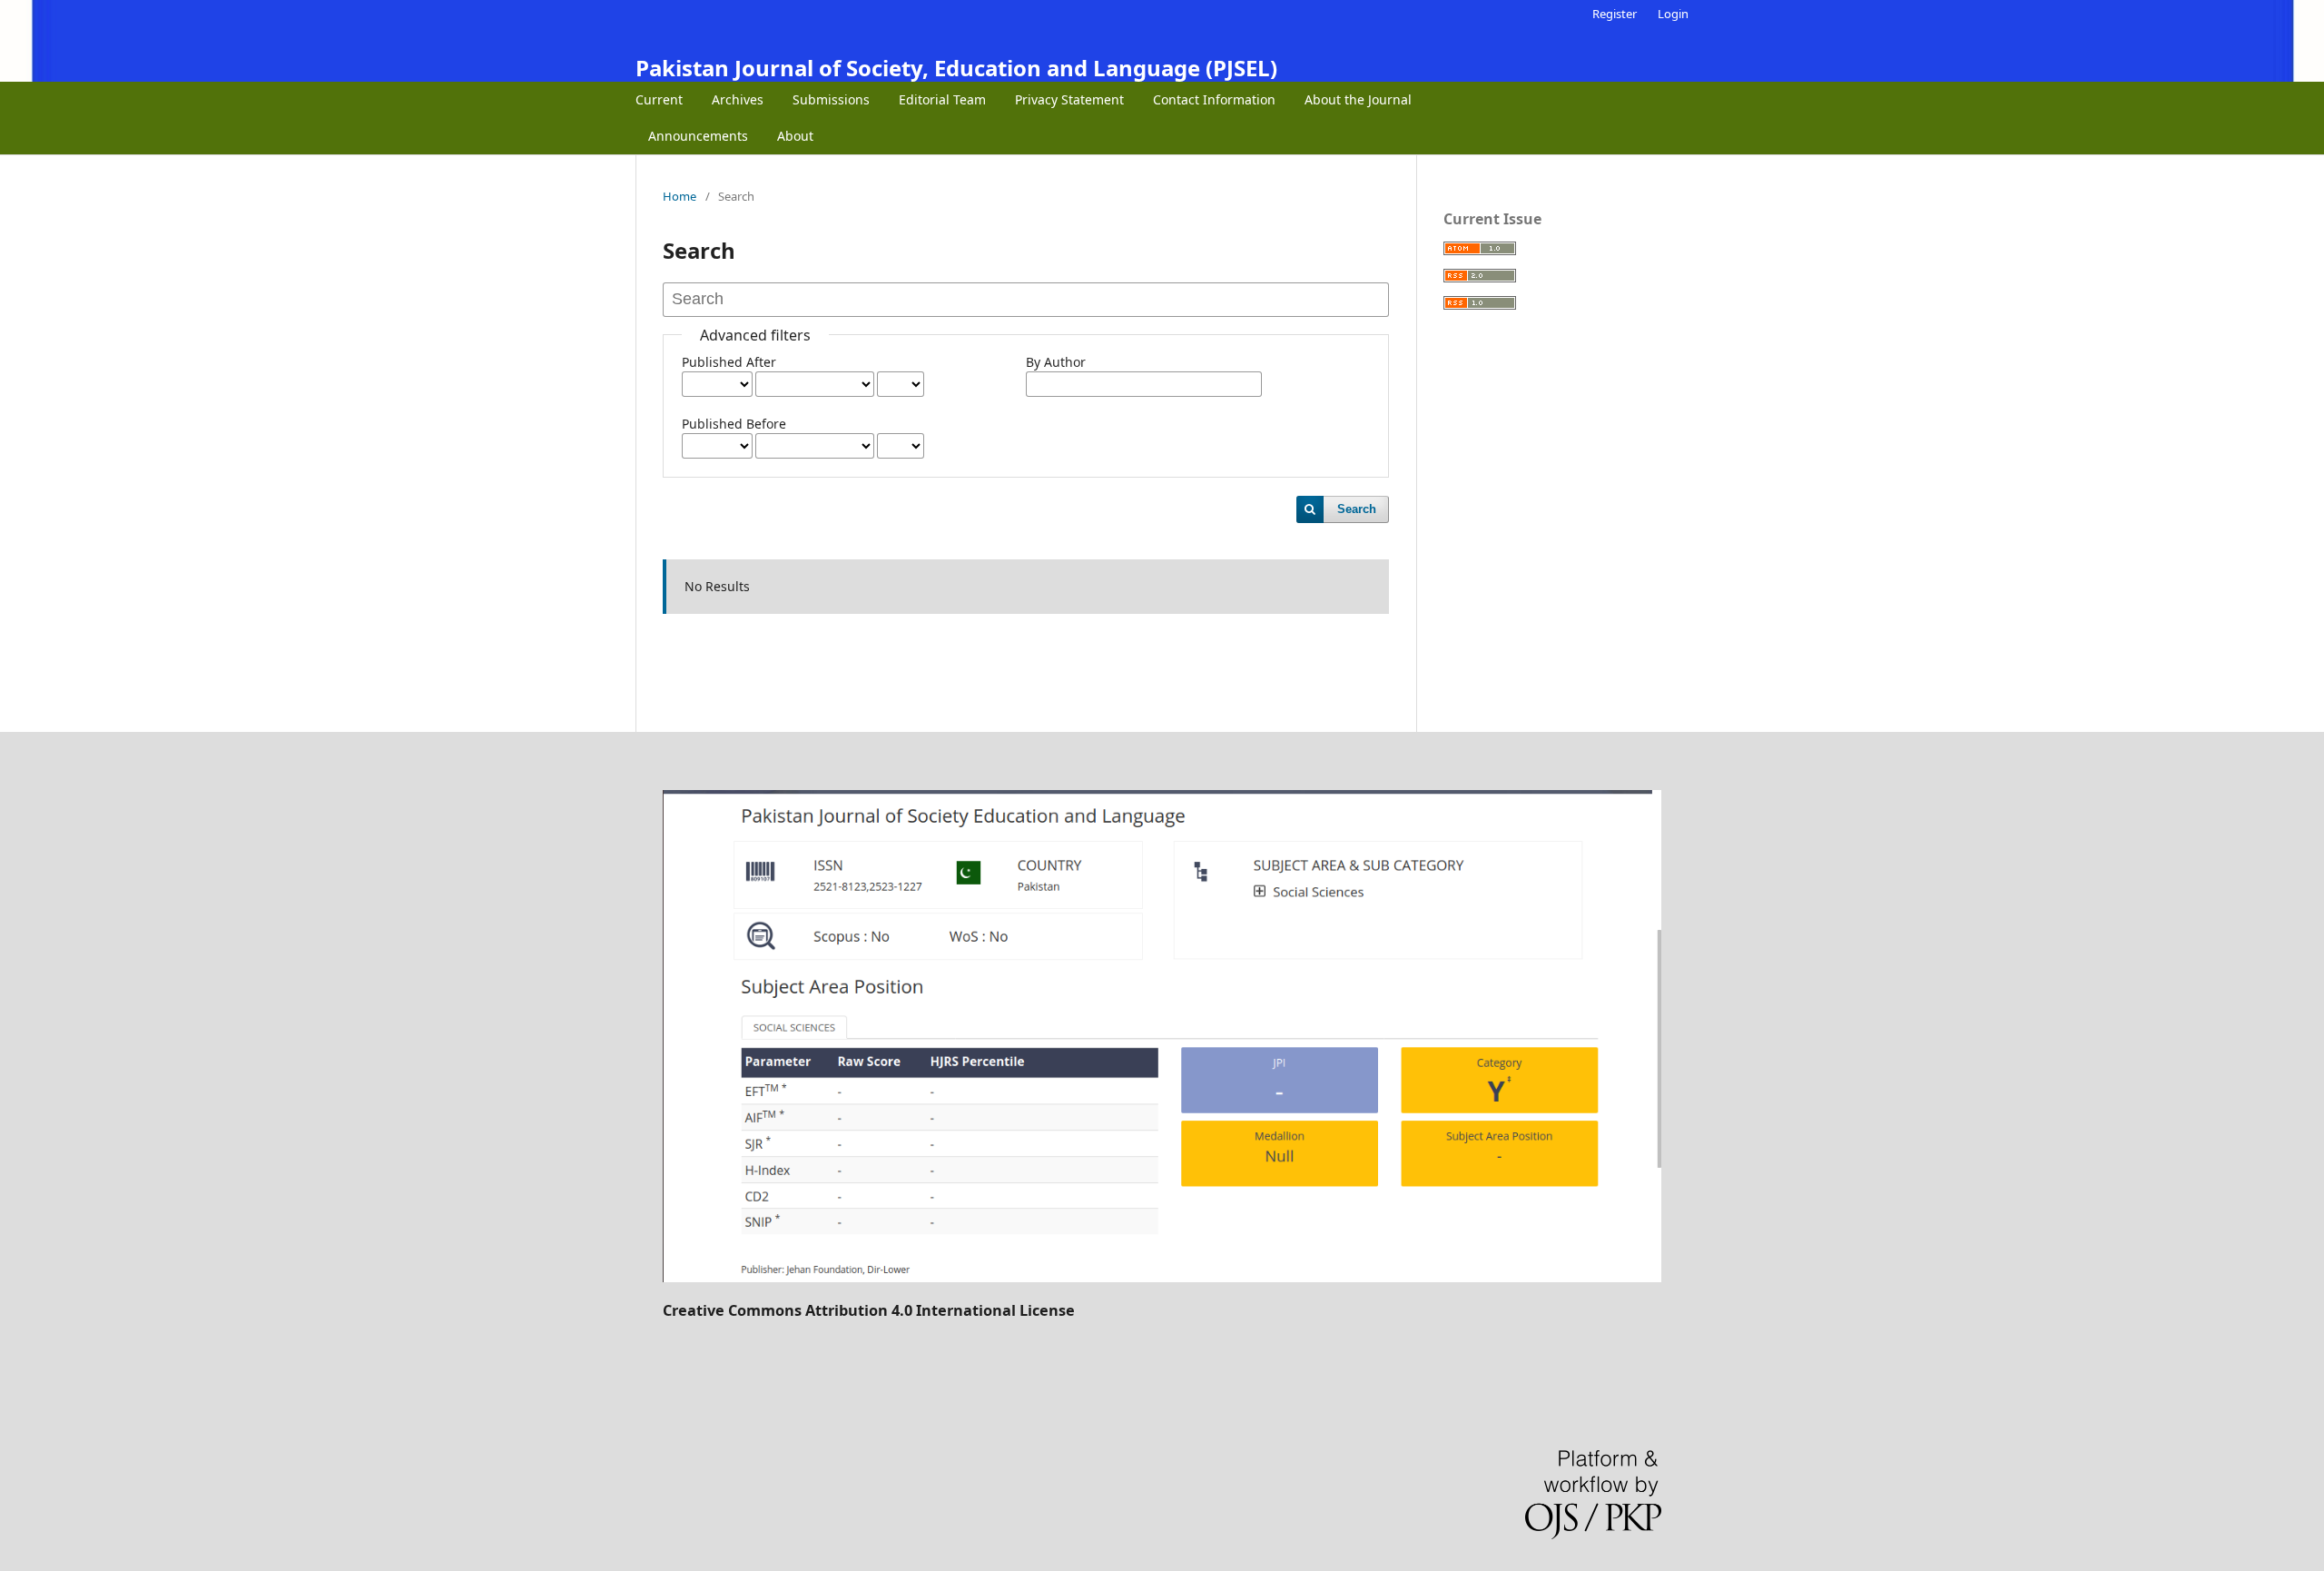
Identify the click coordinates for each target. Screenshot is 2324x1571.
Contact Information (1214, 99)
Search (1357, 509)
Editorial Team (942, 99)
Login (1673, 14)
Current (659, 99)
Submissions (831, 99)
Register (1615, 14)
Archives (738, 99)
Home (679, 196)
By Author (1056, 362)
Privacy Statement (1069, 99)
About (795, 136)
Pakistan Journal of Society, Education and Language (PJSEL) (956, 68)
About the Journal (1358, 99)
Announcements (698, 136)
